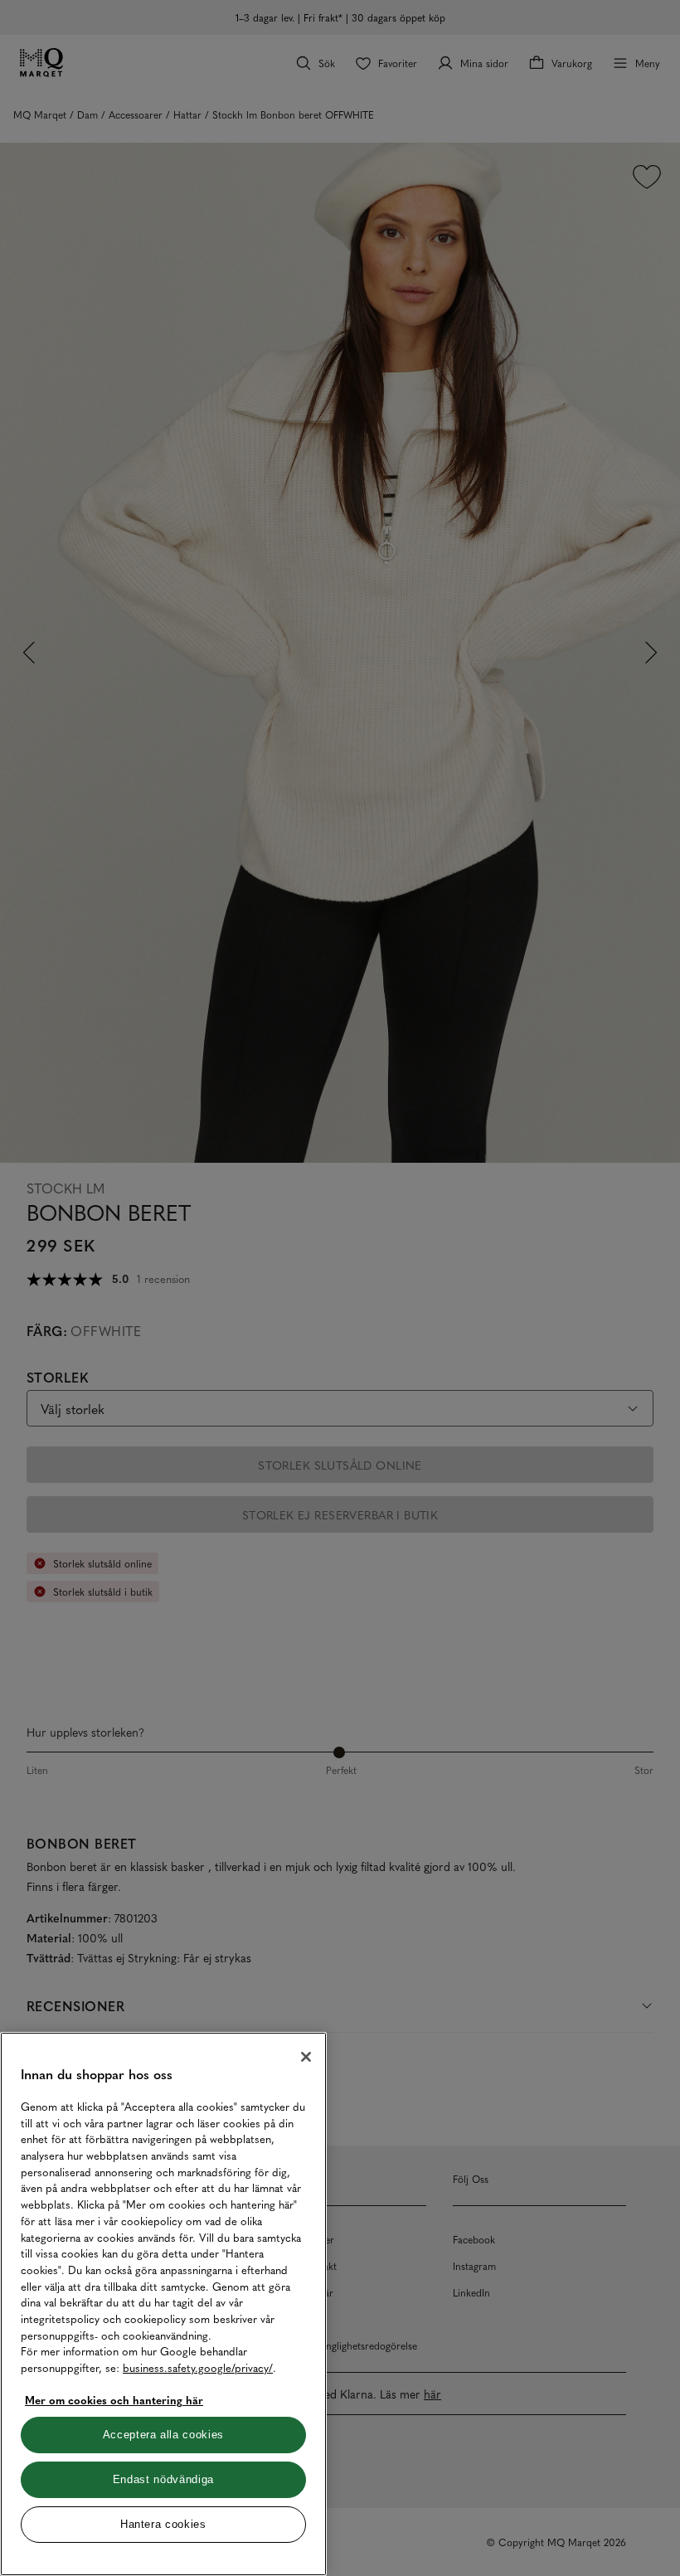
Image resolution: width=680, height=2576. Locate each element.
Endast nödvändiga (163, 2479)
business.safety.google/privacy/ (198, 2367)
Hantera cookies (163, 2524)
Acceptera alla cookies (163, 2435)
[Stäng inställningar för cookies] (306, 2057)
